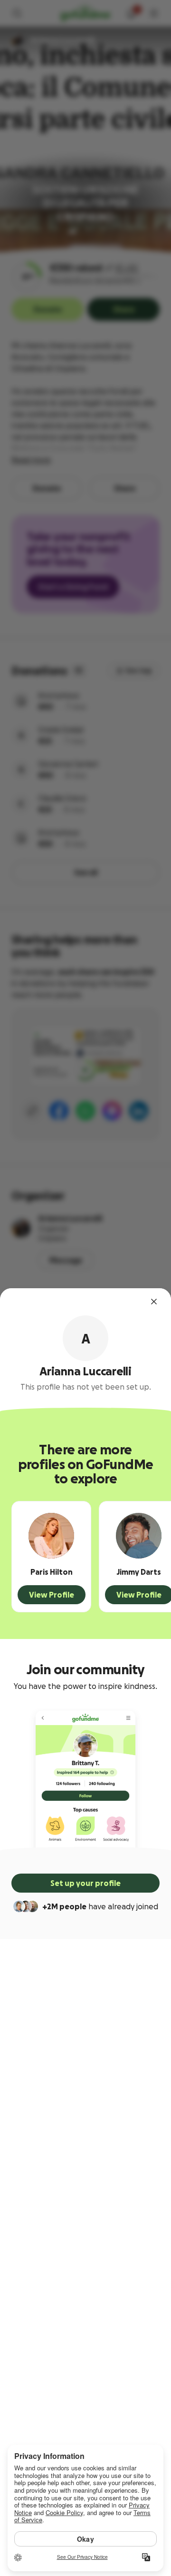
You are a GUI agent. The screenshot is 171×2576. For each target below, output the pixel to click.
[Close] (154, 1302)
